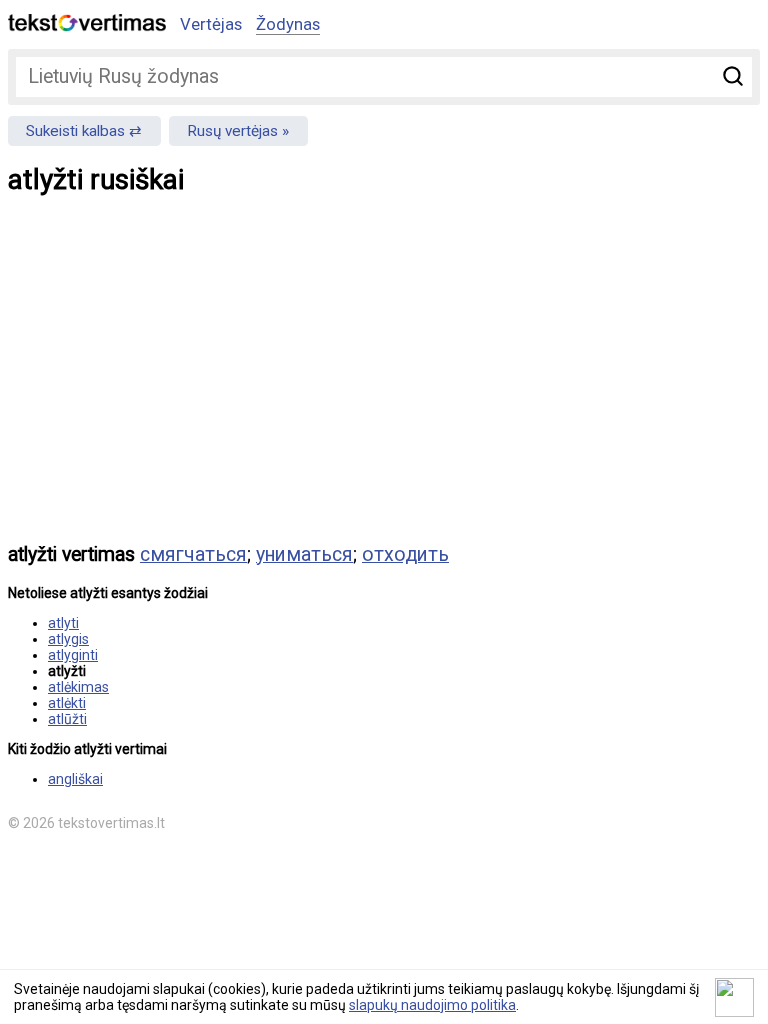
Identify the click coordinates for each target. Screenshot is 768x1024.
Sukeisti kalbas (75, 131)
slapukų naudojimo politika (432, 1005)
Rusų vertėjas (232, 131)
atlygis (68, 639)
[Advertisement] (384, 383)
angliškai (75, 779)
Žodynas (288, 24)
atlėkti (67, 703)
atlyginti (73, 655)
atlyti (63, 623)
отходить (405, 554)
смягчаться (193, 554)
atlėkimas (78, 687)
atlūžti (67, 719)
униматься (304, 554)
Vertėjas (211, 24)
